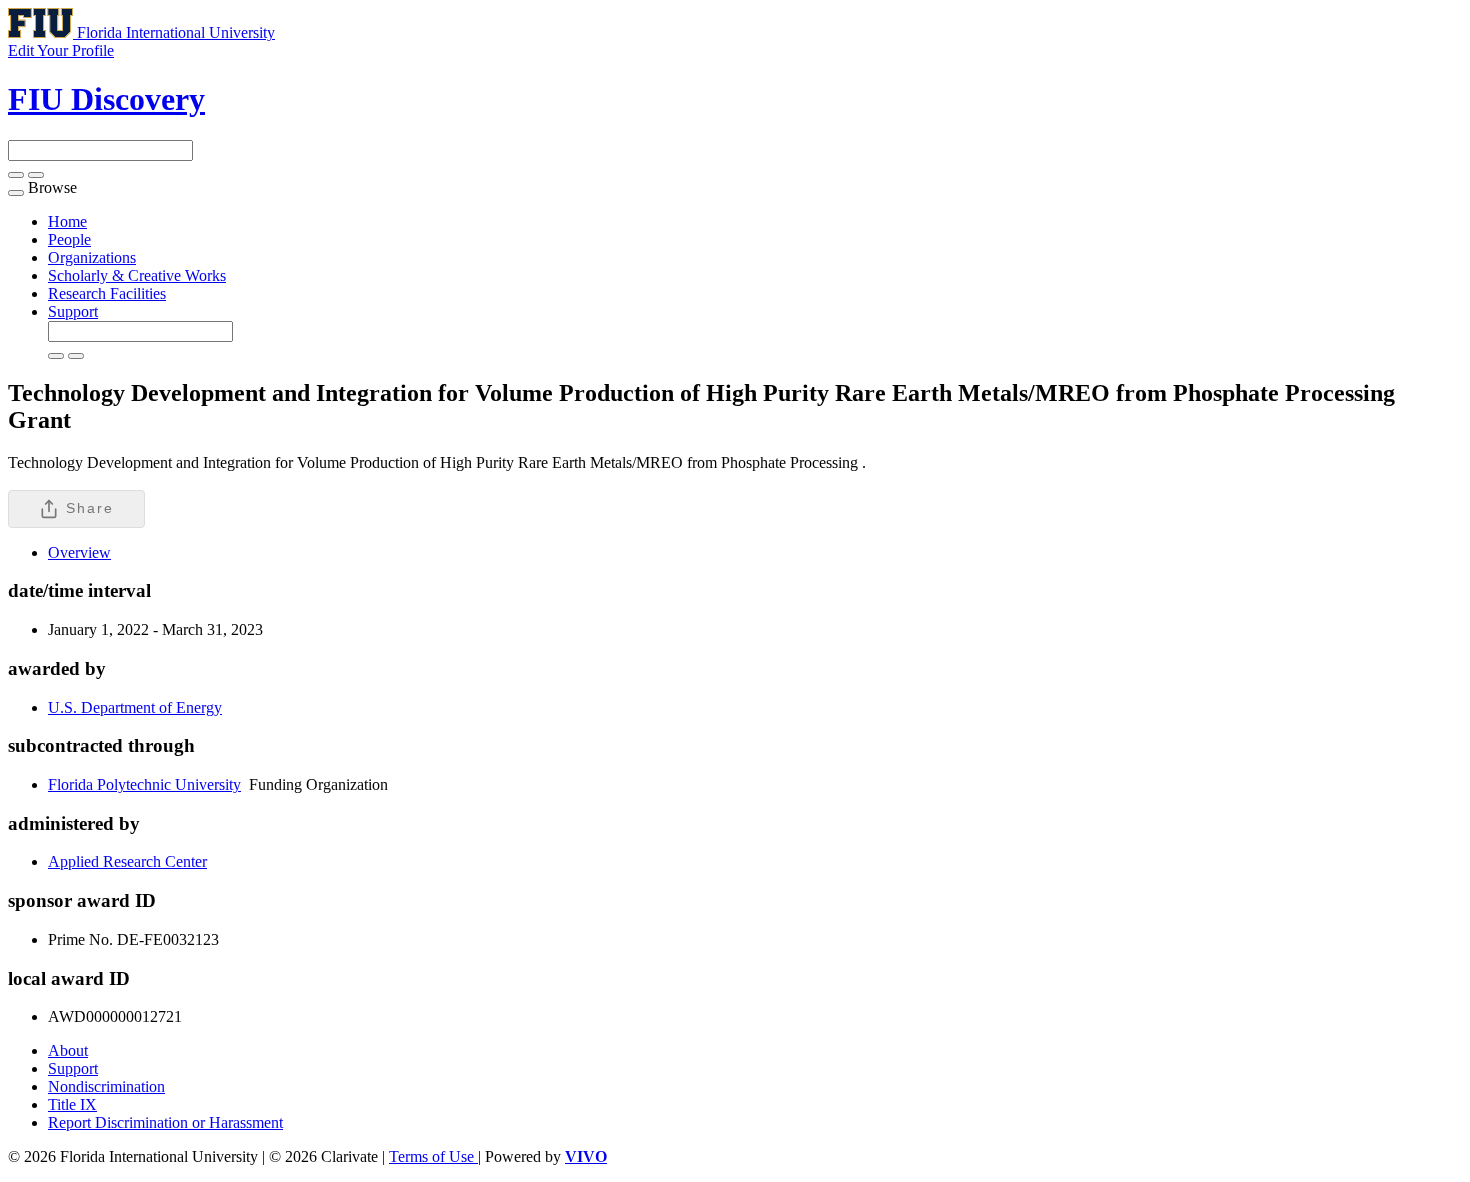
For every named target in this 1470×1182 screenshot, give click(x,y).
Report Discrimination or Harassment (165, 1122)
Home (67, 221)
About (68, 1050)
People (69, 239)
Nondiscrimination (106, 1086)
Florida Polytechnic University (144, 784)
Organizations (92, 257)
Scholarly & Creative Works (137, 275)
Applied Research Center (127, 861)
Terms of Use (433, 1156)
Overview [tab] (79, 552)
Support (73, 311)
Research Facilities (107, 293)
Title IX (72, 1104)
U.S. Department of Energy (135, 707)
